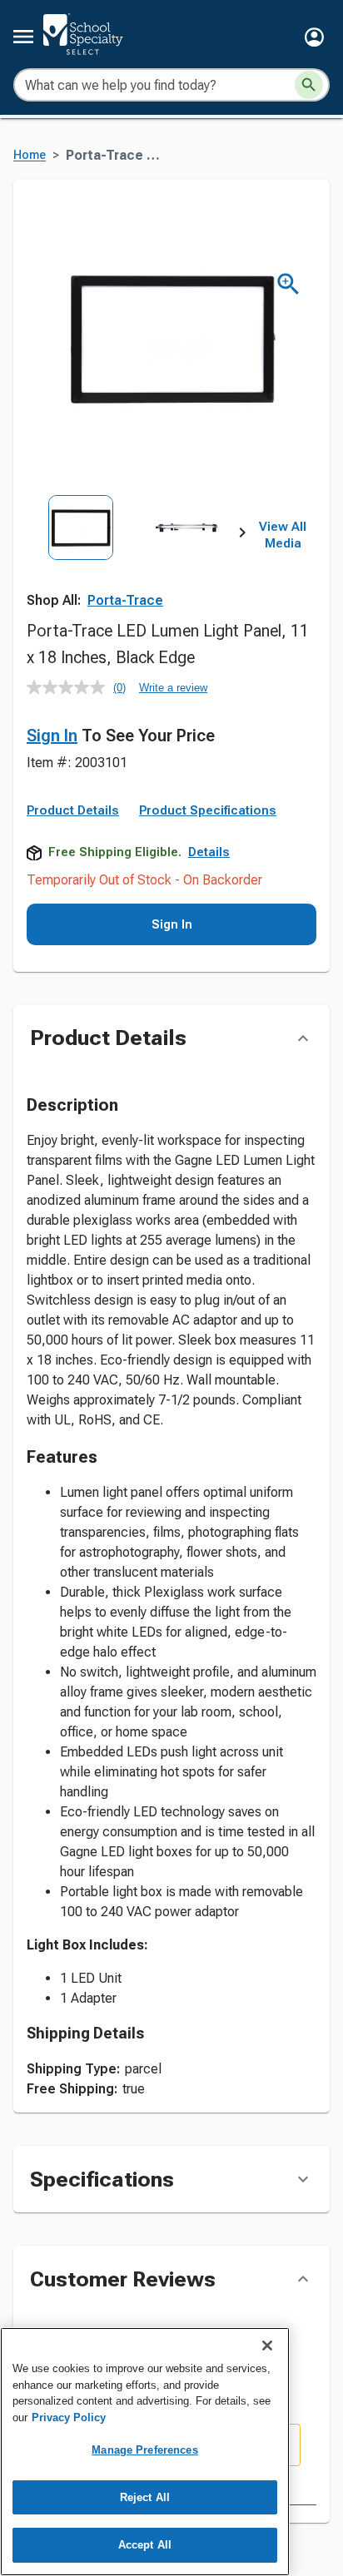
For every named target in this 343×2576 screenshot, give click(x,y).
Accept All (145, 2545)
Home (30, 155)
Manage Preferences (144, 2450)
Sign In (52, 736)
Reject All (145, 2497)
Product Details (73, 810)
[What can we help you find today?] (309, 85)
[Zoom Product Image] (288, 284)
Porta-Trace (125, 600)
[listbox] (134, 562)
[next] (242, 536)
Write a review (173, 688)
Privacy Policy (69, 2417)
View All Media (283, 535)
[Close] (267, 2346)
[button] (314, 37)
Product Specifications (208, 810)
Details (209, 852)
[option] (80, 562)
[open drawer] (23, 37)
